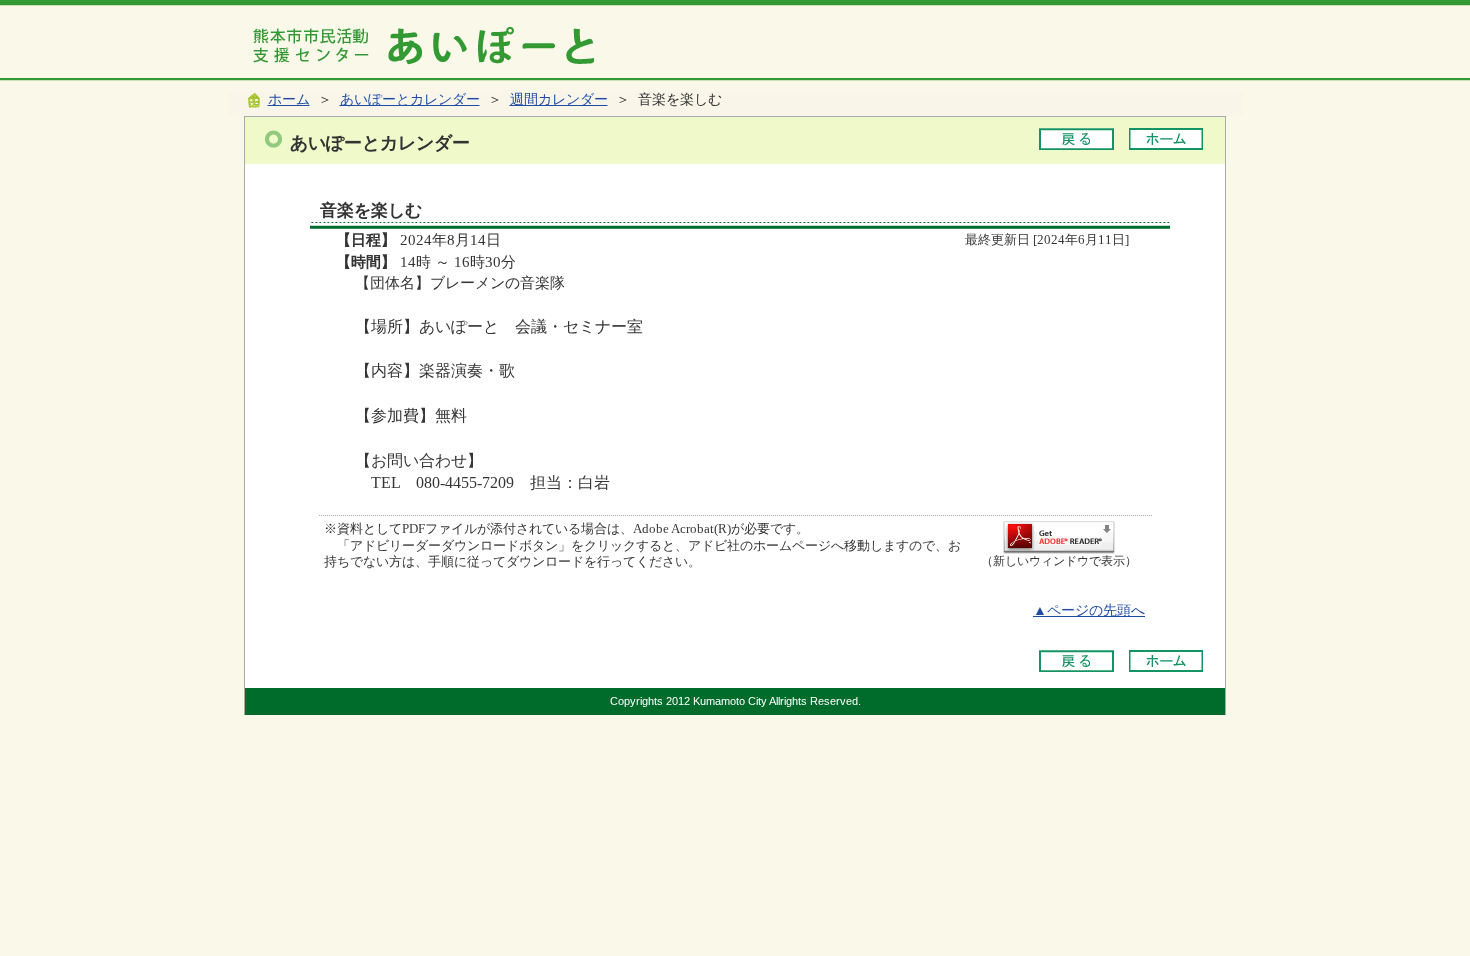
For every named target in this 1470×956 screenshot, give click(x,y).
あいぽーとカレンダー (410, 99)
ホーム (289, 99)
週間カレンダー (559, 99)
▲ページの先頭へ (1089, 610)
